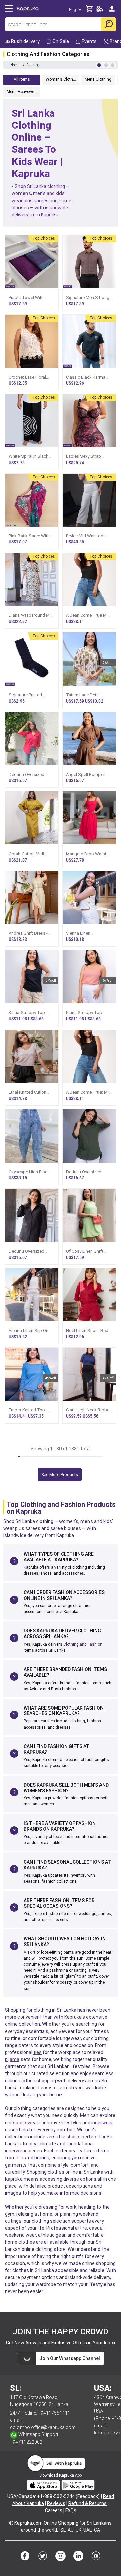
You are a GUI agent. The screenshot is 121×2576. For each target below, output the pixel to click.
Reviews (56, 2503)
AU (71, 2530)
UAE (88, 2530)
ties (37, 2052)
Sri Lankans (99, 2523)
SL (63, 2530)
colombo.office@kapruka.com (43, 2427)
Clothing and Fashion (83, 1644)
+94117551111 (54, 2413)
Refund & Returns (87, 2503)
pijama (12, 2059)
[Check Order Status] (100, 11)
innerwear (102, 2123)
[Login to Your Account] (112, 12)
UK (78, 2530)
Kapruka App (70, 2475)
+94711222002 (26, 2442)
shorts (73, 2137)
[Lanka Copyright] (11, 2523)
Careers (54, 2510)
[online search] (108, 24)
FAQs (71, 2510)
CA (97, 2530)
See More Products (60, 1474)
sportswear (26, 2123)
